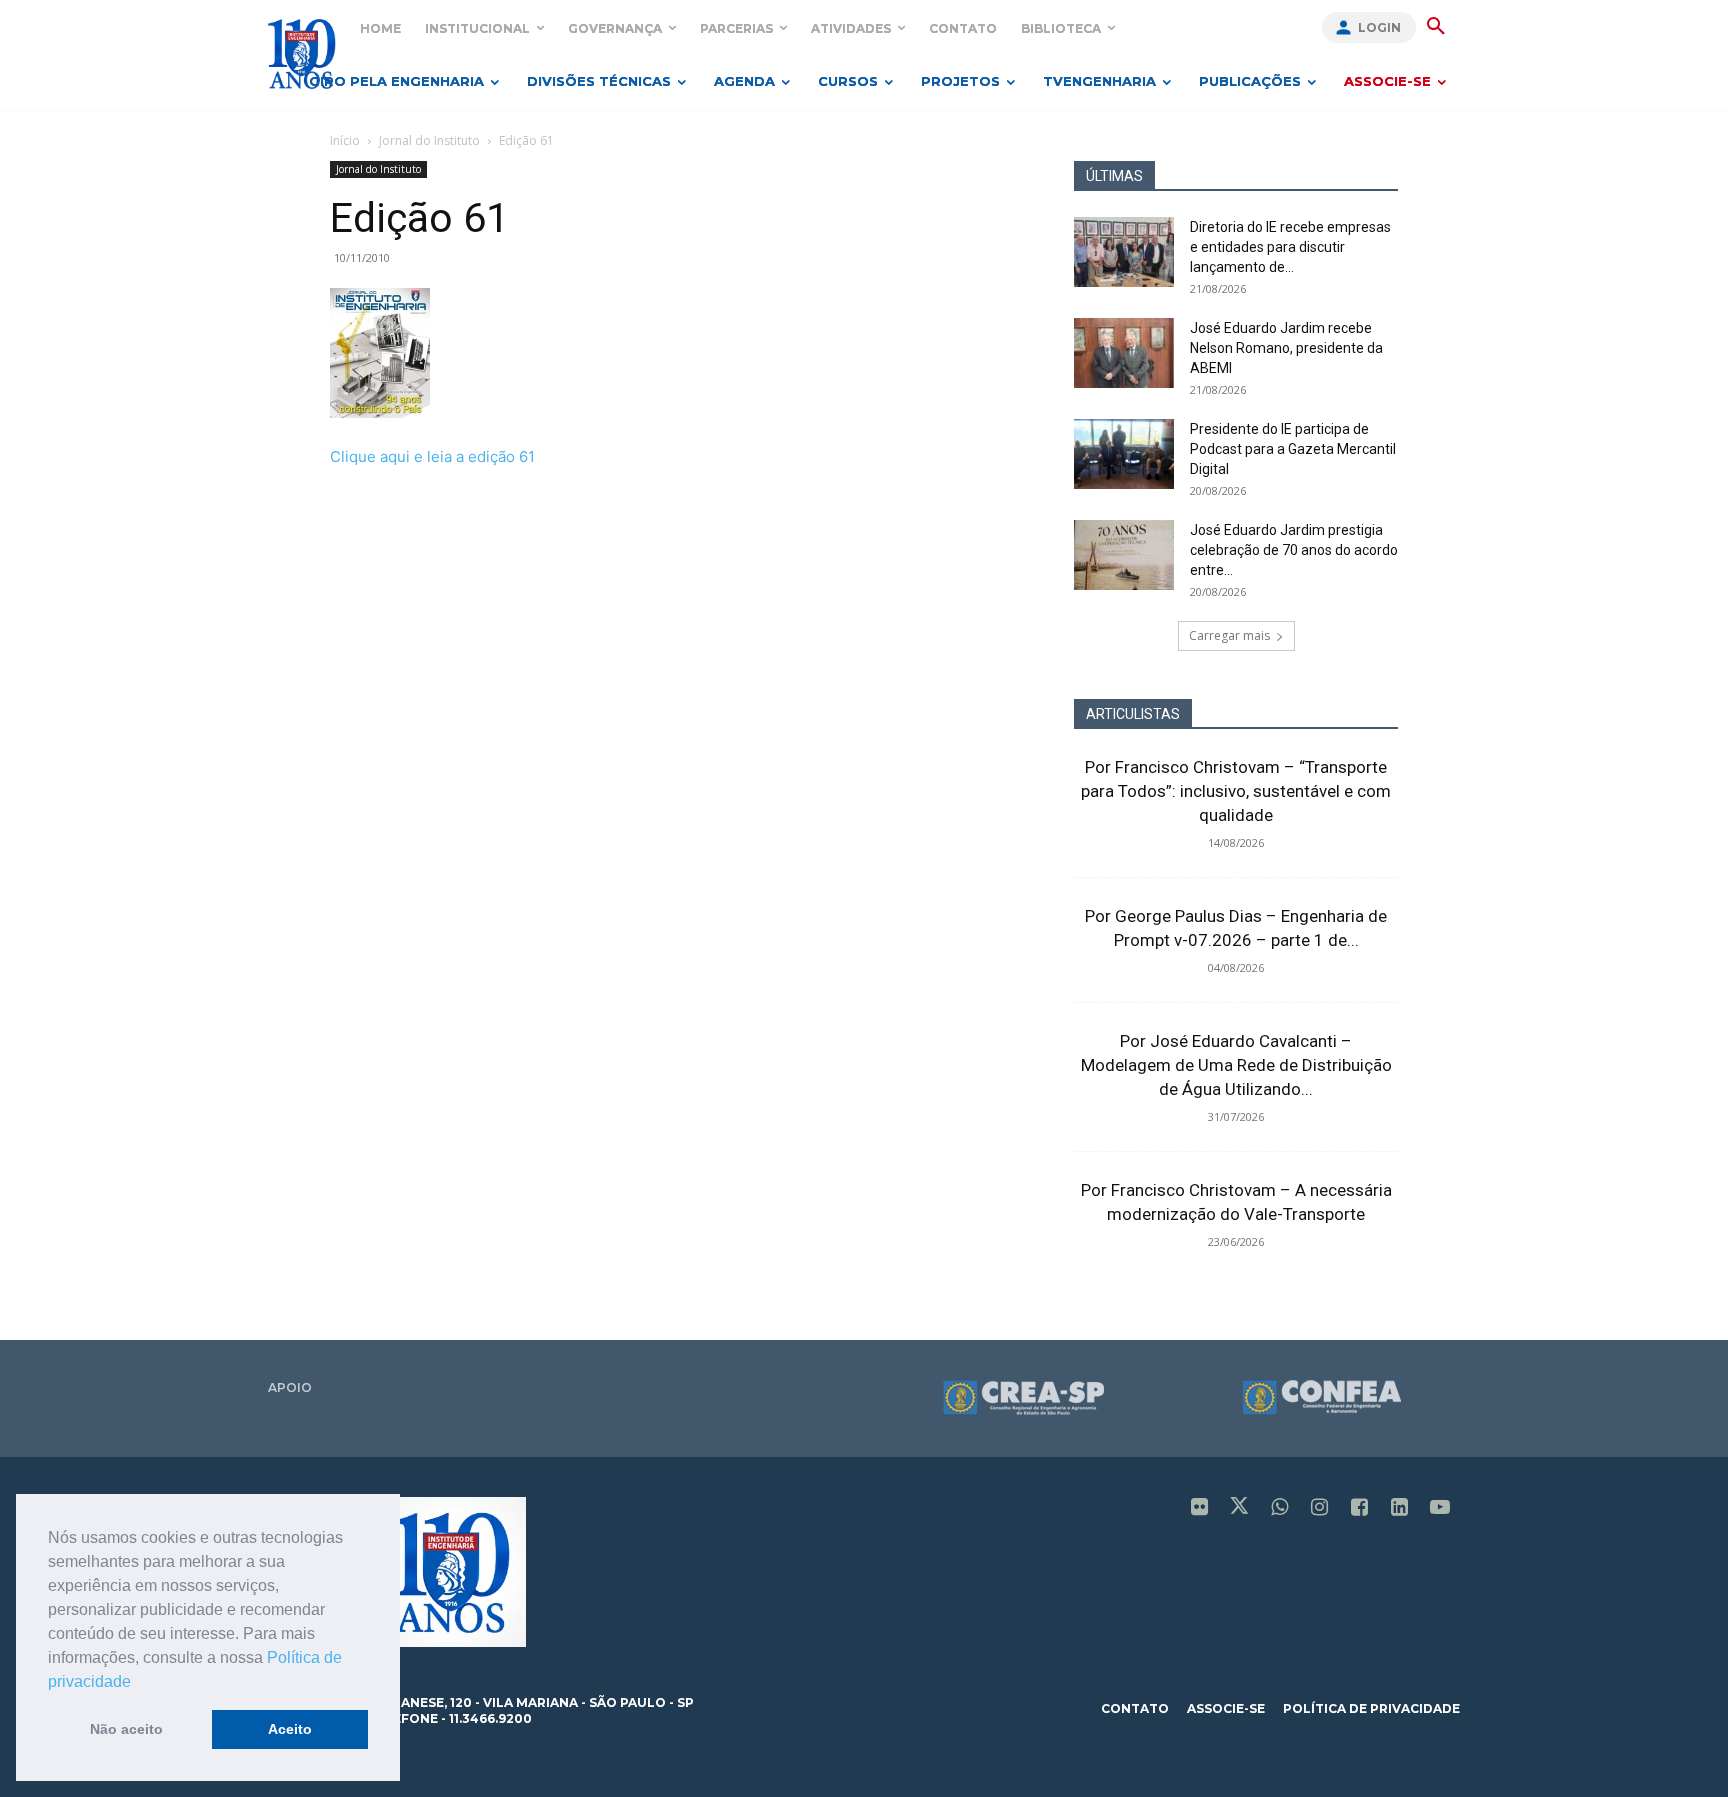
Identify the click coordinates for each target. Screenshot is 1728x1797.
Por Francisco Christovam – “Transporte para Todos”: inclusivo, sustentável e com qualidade (1236, 791)
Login (1379, 27)
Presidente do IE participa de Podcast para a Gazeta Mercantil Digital (1293, 449)
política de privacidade (1371, 1708)
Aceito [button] (290, 1729)
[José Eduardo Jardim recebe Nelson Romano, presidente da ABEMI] (1124, 353)
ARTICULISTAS (1133, 714)
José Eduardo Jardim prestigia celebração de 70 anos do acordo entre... (1294, 550)
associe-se (1226, 1708)
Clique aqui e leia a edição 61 (432, 456)
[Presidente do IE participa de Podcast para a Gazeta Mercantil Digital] (1124, 454)
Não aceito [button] (126, 1729)
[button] (138, 1683)
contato (1135, 1708)
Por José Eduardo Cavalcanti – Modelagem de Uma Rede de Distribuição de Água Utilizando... (1236, 1065)
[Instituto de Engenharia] (301, 53)
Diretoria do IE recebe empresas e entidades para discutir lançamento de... (1290, 247)
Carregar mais (1229, 635)
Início (345, 140)
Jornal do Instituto (429, 140)
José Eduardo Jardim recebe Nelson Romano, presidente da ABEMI (1286, 348)
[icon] (1200, 1508)
